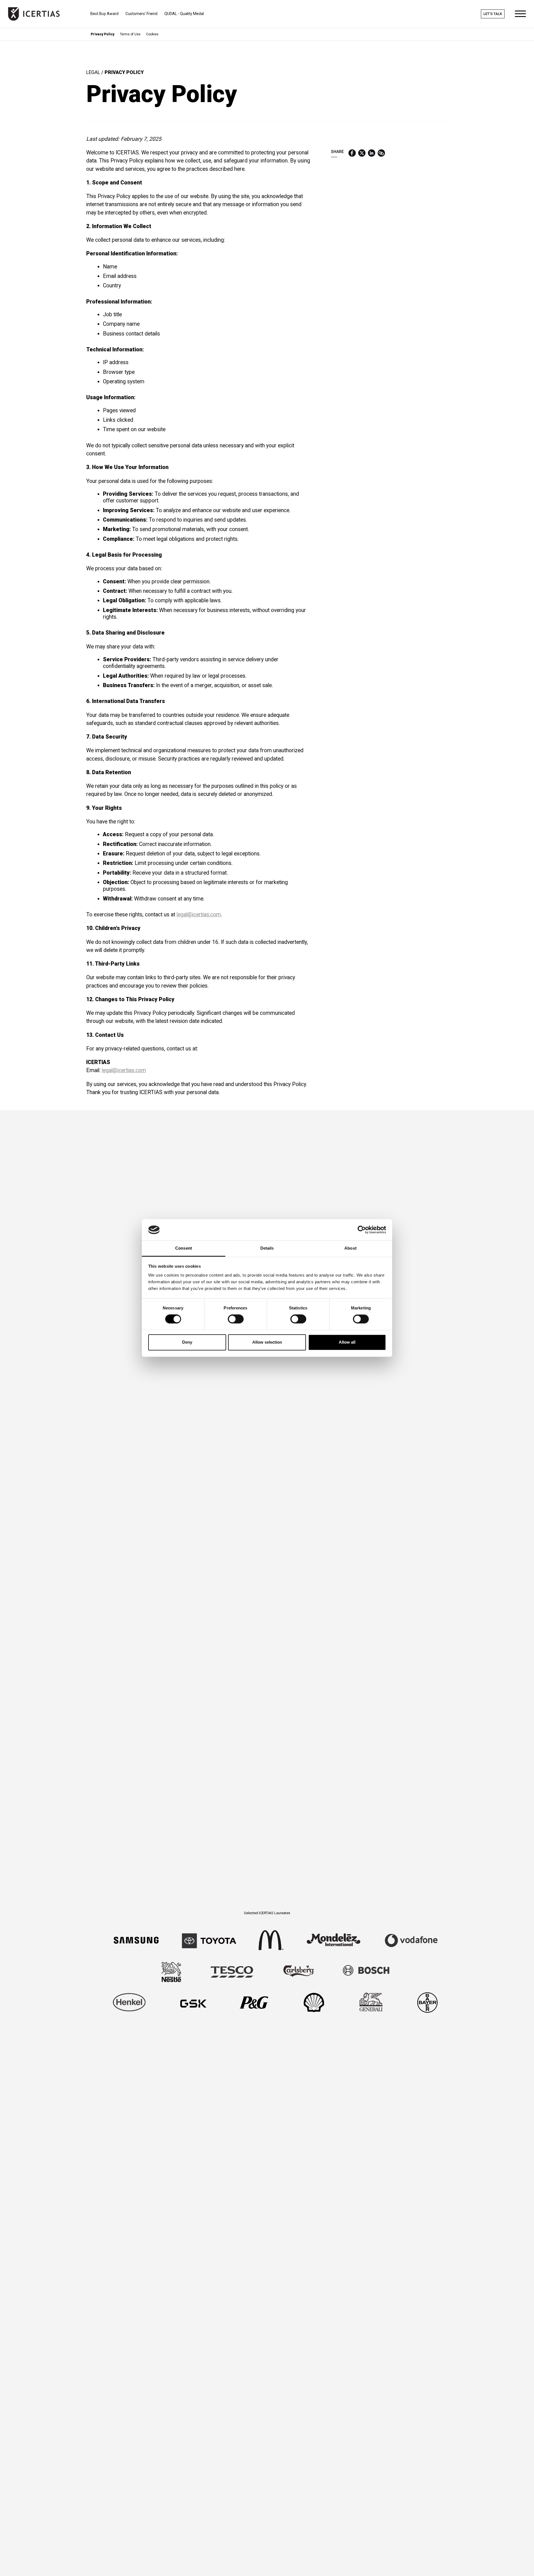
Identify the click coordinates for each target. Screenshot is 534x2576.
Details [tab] (267, 1248)
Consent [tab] (184, 1248)
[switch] (236, 1319)
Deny (187, 1342)
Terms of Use (130, 34)
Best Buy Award (104, 14)
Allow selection (267, 1342)
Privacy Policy (102, 34)
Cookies (152, 34)
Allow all (347, 1342)
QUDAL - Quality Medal (184, 14)
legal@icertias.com (199, 915)
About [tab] (350, 1248)
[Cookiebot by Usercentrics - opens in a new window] (362, 1230)
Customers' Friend (141, 14)
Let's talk (493, 14)
